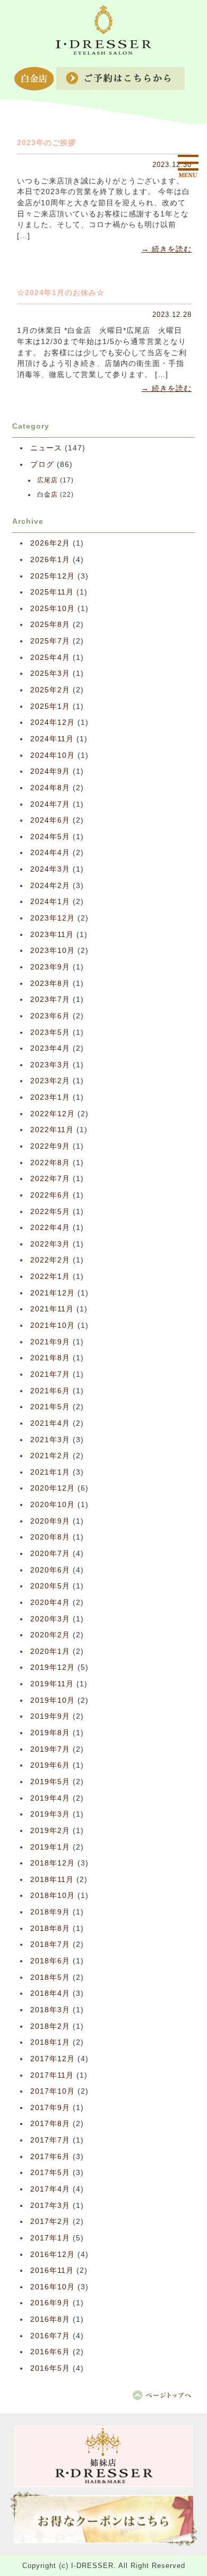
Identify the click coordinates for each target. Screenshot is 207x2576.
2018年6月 (50, 1961)
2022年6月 (50, 1195)
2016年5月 (50, 2368)
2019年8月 (50, 1733)
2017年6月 (50, 2157)
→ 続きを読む (166, 249)
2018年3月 (50, 2010)
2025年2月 (50, 690)
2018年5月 (50, 1977)
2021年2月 (50, 1456)
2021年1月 (50, 1472)
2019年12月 (53, 1667)
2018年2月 (50, 2026)
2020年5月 (50, 1586)
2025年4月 (50, 658)
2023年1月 (50, 1097)
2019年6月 (50, 1765)
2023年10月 (53, 951)
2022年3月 (50, 1244)
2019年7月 (50, 1749)
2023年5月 (50, 1032)
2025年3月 (50, 674)
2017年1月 (50, 2238)
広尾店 (48, 480)
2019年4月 (50, 1798)
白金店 (48, 495)
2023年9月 (50, 967)
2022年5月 (50, 1212)
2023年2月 (50, 1081)
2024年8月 (50, 788)
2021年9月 (50, 1342)
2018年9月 (50, 1912)
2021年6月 (50, 1391)
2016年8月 (50, 2319)
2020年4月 (50, 1603)
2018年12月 (53, 1863)
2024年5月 (50, 837)
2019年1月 (50, 1847)
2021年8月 (50, 1358)
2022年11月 (52, 1130)
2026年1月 (50, 560)
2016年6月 (50, 2352)
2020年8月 (50, 1537)
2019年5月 (50, 1782)
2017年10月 (53, 2091)
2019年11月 (52, 1684)
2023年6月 (50, 1016)
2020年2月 (50, 1635)
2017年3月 (50, 2206)
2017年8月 (50, 2124)
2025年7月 (50, 641)
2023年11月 (52, 935)
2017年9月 (50, 2108)
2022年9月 (50, 1146)
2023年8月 (50, 984)
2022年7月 (50, 1179)
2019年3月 (50, 1814)
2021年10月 (53, 1325)
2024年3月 (50, 869)
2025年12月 (53, 576)
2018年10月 (53, 1896)
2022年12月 (53, 1114)
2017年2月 (50, 2222)
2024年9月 (50, 771)
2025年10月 (53, 609)
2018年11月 (52, 1880)
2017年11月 (52, 2075)
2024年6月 (50, 820)
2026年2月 (50, 543)
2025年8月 (50, 625)
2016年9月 (50, 2303)
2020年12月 (53, 1488)
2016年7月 (50, 2336)
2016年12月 (53, 2255)
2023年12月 (53, 918)
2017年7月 (50, 2140)
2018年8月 (50, 1929)
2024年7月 (50, 804)
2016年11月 (52, 2270)
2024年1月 (50, 902)
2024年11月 (52, 739)
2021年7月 (50, 1374)
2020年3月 (50, 1619)
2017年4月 (50, 2189)
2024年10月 (53, 755)
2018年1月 (50, 2042)
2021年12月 (53, 1293)
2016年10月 (53, 2287)
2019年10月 (53, 1700)
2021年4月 (50, 1423)
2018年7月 (50, 1944)
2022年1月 (50, 1277)
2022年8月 (50, 1163)
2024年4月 (50, 853)
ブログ (42, 465)
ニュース (46, 448)
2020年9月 (50, 1521)
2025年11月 (52, 592)
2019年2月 (50, 1831)
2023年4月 (50, 1048)
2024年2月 (50, 886)
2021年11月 (52, 1309)
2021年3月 (50, 1440)
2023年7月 (50, 1000)
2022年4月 (50, 1228)
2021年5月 (50, 1407)
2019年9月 (50, 1716)
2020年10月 (53, 1505)
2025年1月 (50, 706)
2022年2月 (50, 1260)
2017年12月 (53, 2059)
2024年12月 (53, 722)
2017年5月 (50, 2173)
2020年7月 (50, 1554)
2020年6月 (50, 1570)
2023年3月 (50, 1065)
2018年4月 (50, 1993)
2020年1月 (50, 1651)
